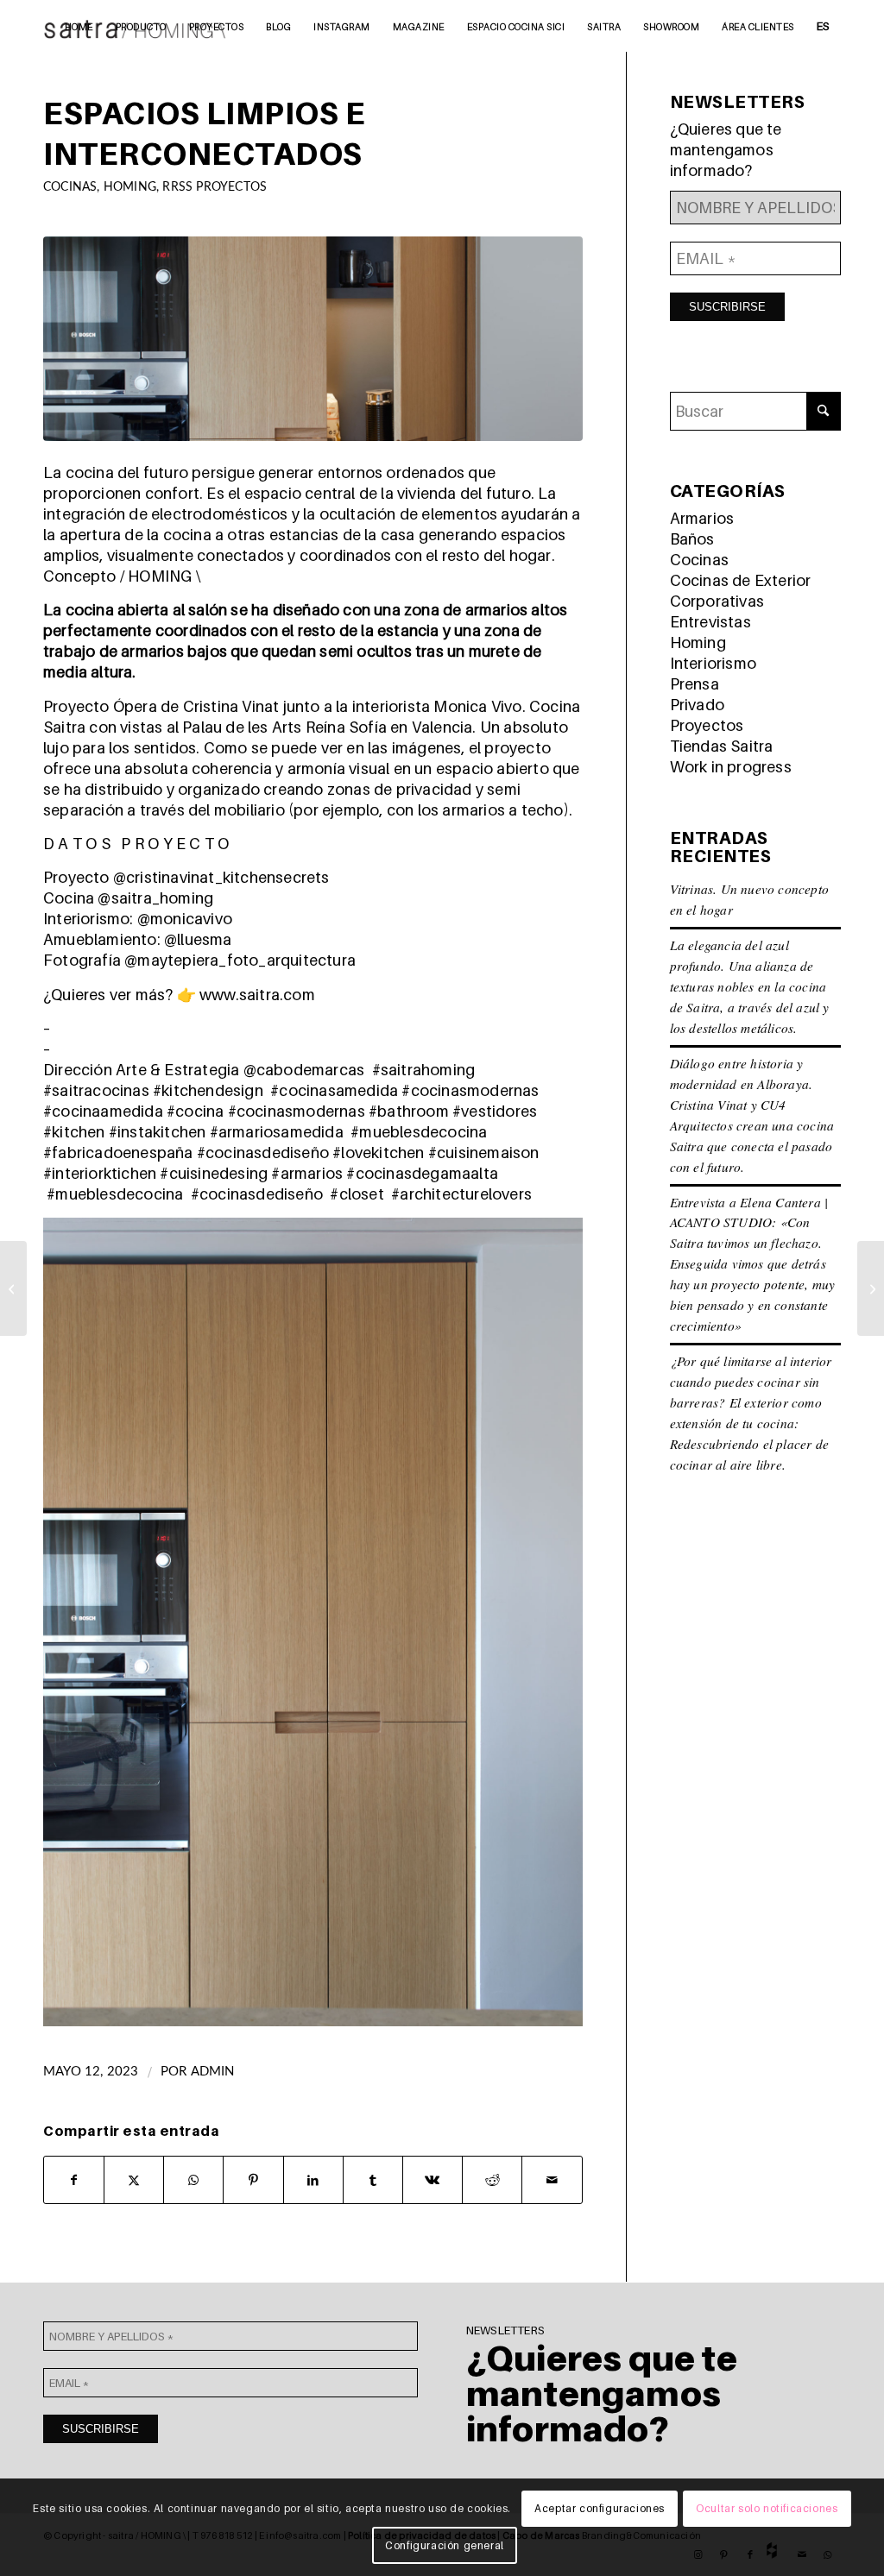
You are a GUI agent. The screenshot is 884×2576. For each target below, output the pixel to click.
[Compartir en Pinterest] (253, 2180)
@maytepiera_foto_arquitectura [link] (240, 960)
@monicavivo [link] (185, 919)
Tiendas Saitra (722, 746)
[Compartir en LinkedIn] (313, 2180)
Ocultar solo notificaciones (767, 2508)
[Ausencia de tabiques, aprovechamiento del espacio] (13, 1288)
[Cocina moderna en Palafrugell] (871, 1288)
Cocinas (70, 187)
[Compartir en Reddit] (492, 2180)
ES (823, 26)
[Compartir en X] (134, 2180)
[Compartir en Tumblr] (373, 2180)
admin (213, 2072)
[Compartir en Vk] (433, 2180)
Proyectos (707, 725)
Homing (130, 187)
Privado (697, 705)
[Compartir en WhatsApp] (193, 2180)
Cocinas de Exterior (741, 580)
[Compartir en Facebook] (74, 2180)
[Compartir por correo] (552, 2180)
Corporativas (717, 601)
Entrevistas (710, 622)
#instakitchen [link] (158, 1132)
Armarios (702, 518)
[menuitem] (79, 26)
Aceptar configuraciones (600, 2508)
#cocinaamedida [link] (103, 1111)
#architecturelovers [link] (461, 1194)
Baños (692, 539)
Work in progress (731, 767)
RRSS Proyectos (215, 187)
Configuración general (445, 2545)
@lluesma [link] (198, 939)
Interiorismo (713, 663)
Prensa (695, 684)
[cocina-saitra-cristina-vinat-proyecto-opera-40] (313, 339)
